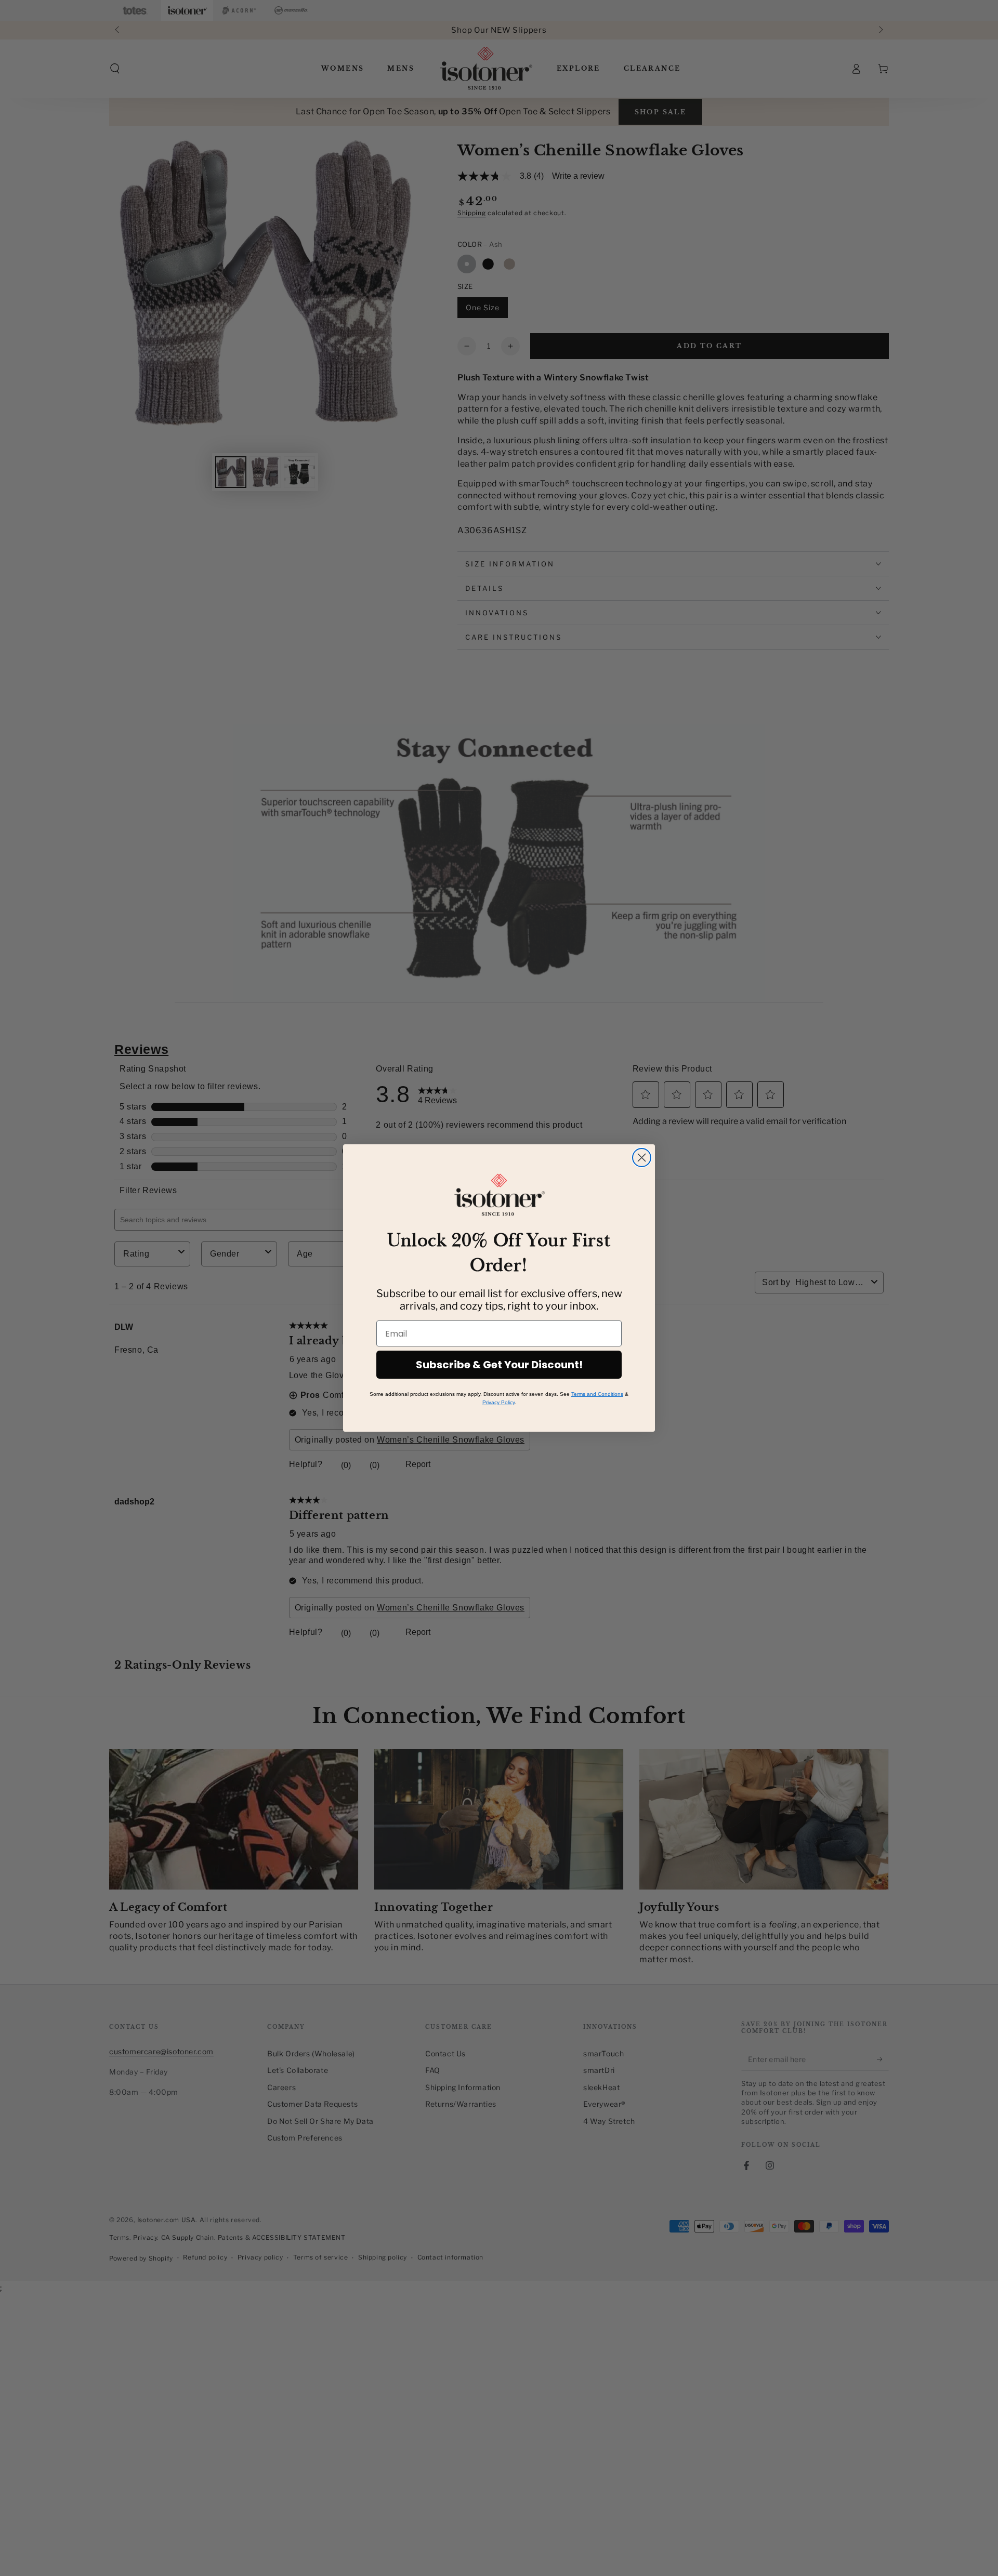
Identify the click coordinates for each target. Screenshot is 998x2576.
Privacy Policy (498, 1402)
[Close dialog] (642, 1158)
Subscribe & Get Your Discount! (499, 1365)
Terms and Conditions (597, 1394)
